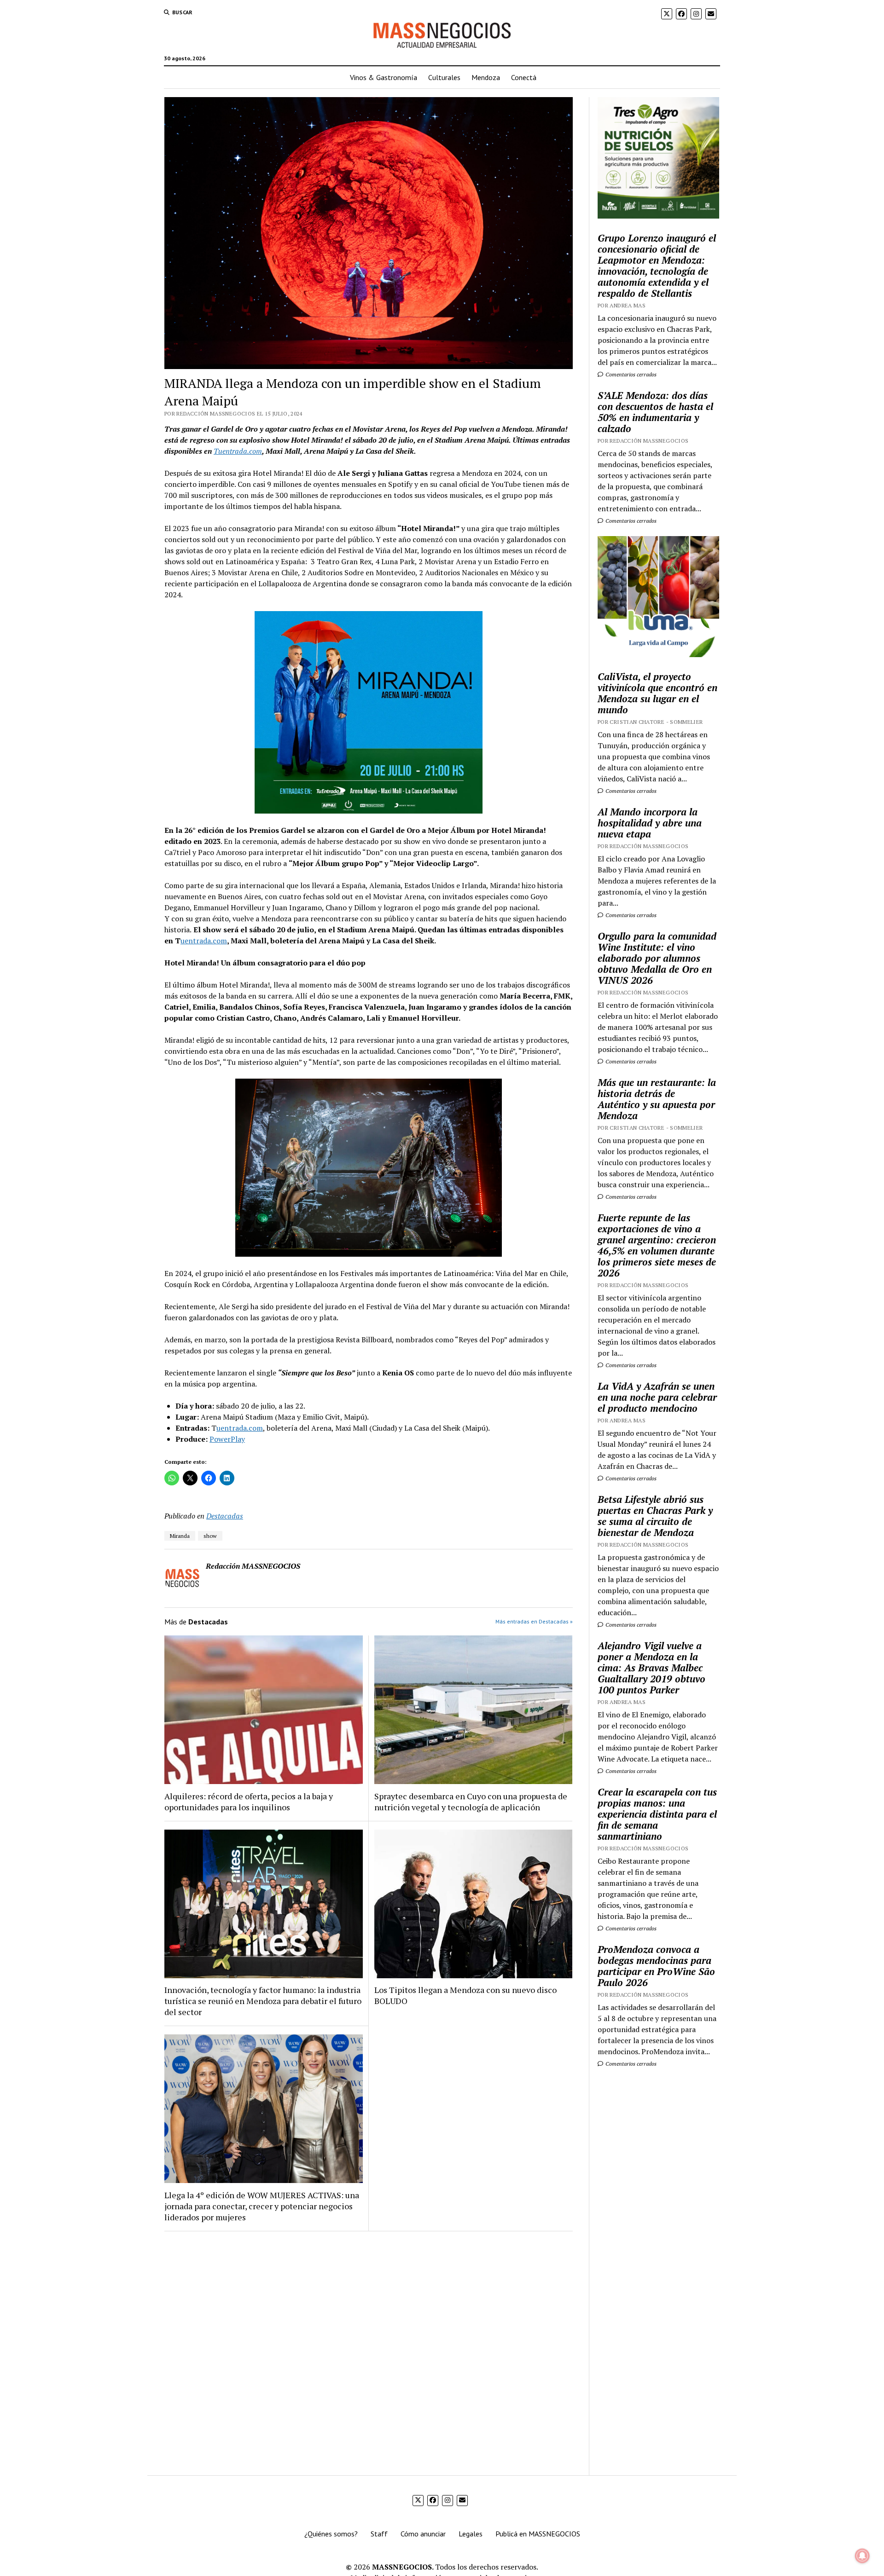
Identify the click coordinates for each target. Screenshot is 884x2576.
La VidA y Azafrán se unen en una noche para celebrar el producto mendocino (657, 1397)
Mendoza (486, 77)
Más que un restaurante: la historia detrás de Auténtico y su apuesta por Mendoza (657, 1099)
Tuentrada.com (238, 451)
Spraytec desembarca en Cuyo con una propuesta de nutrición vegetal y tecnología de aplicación (471, 1802)
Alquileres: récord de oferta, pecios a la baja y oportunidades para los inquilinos (249, 1802)
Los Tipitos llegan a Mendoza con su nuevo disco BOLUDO (465, 1995)
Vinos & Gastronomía (384, 77)
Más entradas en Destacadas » (534, 1621)
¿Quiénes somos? (331, 2534)
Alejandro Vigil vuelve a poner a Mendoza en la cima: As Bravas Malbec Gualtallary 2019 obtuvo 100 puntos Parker (651, 1668)
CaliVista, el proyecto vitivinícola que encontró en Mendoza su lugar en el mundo (657, 693)
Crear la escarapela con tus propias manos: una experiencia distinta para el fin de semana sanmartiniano (657, 1814)
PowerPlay (227, 1439)
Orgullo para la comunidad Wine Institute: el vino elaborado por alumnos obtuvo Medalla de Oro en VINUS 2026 (657, 958)
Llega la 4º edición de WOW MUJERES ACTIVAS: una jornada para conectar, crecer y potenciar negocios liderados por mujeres (262, 2206)
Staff (379, 2534)
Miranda (180, 1536)
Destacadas (225, 1516)
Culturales (444, 77)
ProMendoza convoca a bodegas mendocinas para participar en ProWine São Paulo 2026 (656, 1966)
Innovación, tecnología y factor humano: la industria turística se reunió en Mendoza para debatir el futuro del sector (263, 2001)
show (210, 1536)
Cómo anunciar (423, 2534)
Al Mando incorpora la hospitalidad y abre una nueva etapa (650, 823)
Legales (471, 2534)
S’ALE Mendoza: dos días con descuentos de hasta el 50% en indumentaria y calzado (655, 412)
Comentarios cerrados (630, 374)
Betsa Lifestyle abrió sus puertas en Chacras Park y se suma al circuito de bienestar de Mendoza (655, 1516)
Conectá (524, 77)
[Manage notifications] (862, 2556)
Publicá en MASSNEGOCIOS (538, 2534)
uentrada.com (204, 941)
